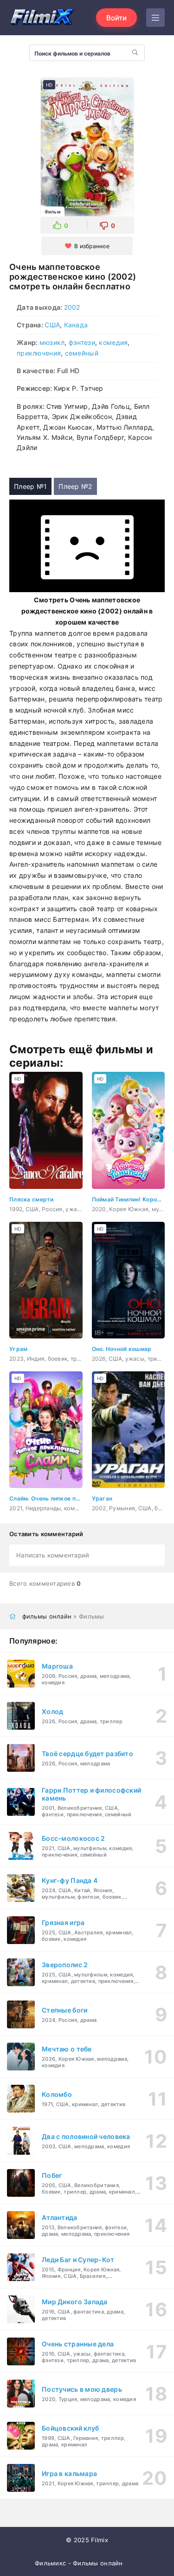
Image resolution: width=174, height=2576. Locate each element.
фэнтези (82, 342)
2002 (72, 307)
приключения (39, 353)
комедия (113, 342)
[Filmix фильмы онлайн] (42, 18)
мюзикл (52, 342)
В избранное (92, 246)
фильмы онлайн (47, 1616)
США (52, 325)
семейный (82, 353)
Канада (76, 325)
